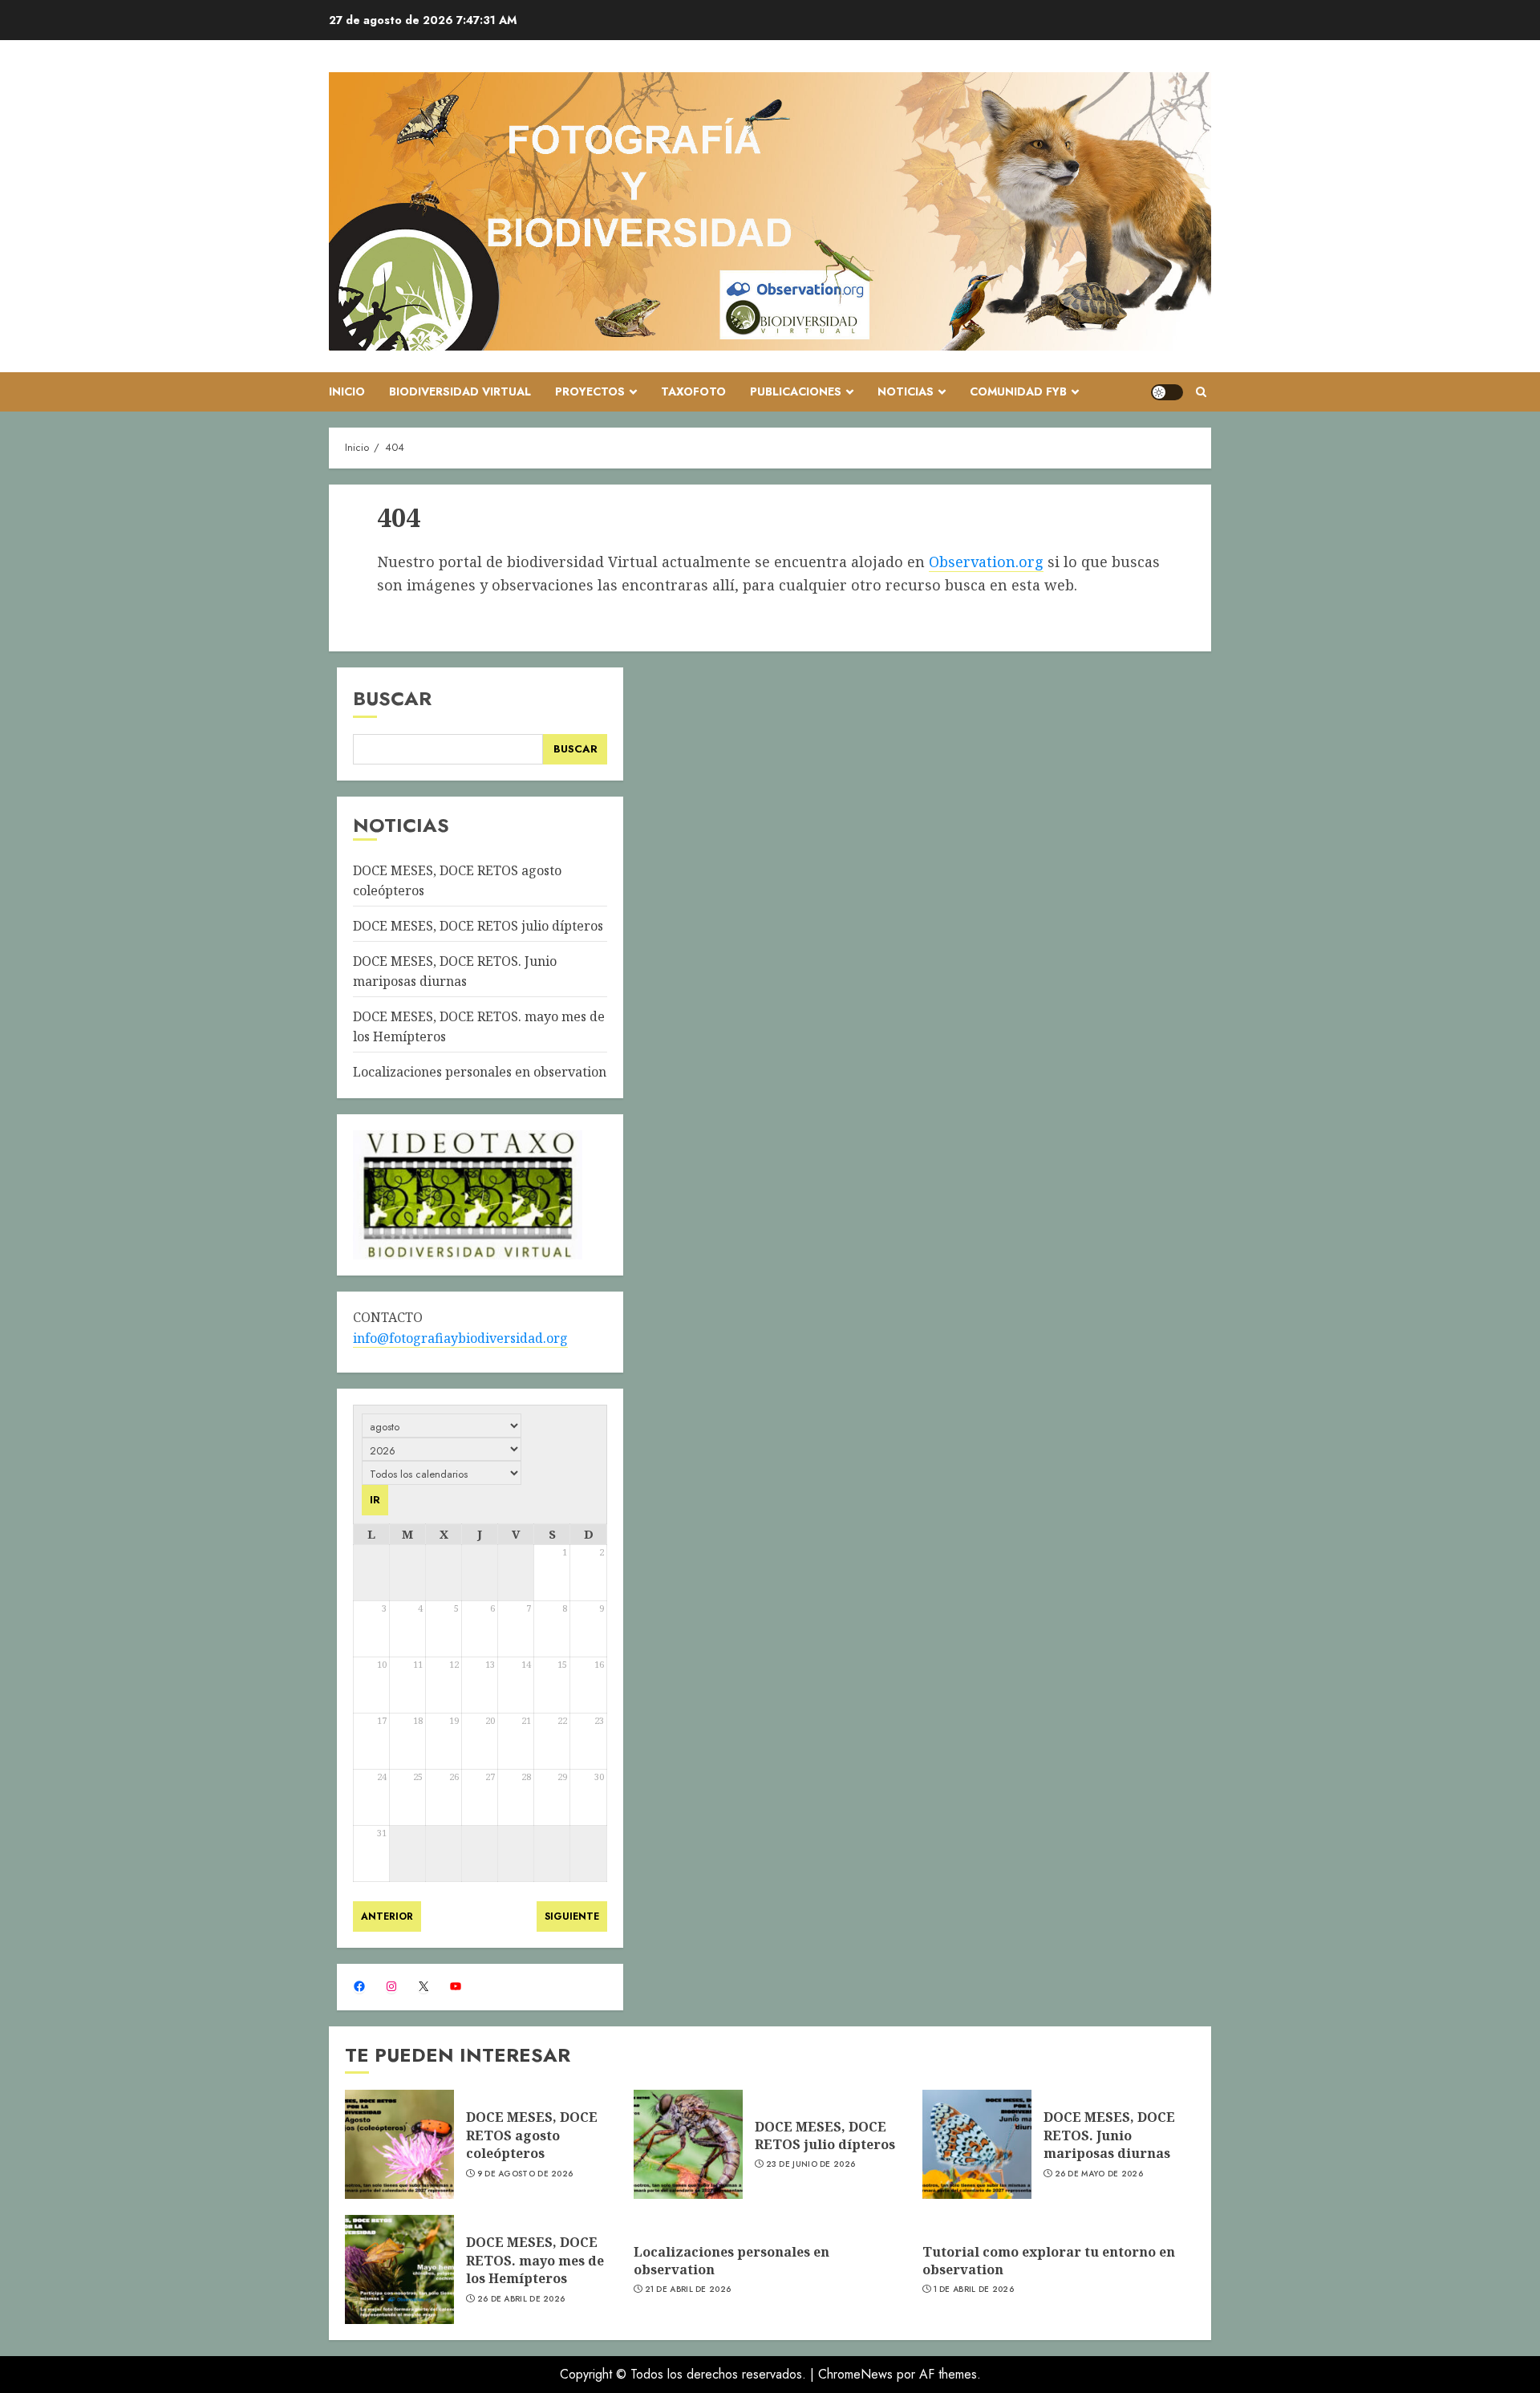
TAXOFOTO (693, 391)
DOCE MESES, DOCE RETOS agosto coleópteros (532, 2135)
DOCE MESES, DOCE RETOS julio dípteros (478, 926)
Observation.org (986, 562)
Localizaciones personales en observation (480, 1072)
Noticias (906, 391)
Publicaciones (796, 391)
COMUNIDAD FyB (1018, 391)
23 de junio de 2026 (811, 2164)
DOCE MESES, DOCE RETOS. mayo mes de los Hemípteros (535, 2260)
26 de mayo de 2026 (1099, 2174)
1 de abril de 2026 (974, 2290)
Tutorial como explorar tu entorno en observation (1049, 2261)
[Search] (1201, 392)
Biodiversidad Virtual (460, 391)
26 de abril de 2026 (521, 2299)
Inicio (347, 391)
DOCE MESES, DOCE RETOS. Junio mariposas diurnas (1109, 2135)
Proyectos (590, 391)
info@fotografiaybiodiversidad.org (460, 1338)
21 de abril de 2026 (688, 2290)
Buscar (392, 698)
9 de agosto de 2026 (525, 2174)
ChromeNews (855, 2374)
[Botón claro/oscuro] (1167, 392)
